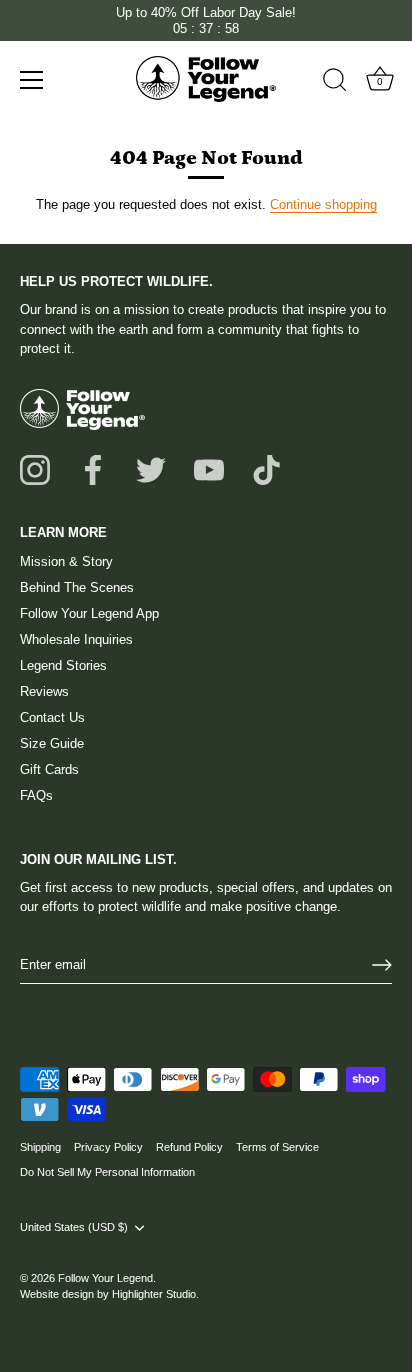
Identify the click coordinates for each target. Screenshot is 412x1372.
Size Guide (52, 743)
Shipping (40, 1147)
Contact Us (52, 717)
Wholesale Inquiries (76, 639)
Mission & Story (66, 561)
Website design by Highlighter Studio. (109, 1294)
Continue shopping (323, 204)
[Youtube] (209, 469)
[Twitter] (151, 469)
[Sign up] (382, 965)
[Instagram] (35, 469)
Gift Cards (49, 769)
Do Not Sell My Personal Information (107, 1172)
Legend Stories (63, 665)
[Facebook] (93, 469)
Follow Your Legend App (89, 613)
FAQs (36, 795)
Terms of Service (277, 1147)
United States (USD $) (74, 1227)
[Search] (335, 83)
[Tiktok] (267, 469)
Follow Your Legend (105, 1278)
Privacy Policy (108, 1147)
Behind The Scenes (77, 587)
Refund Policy (189, 1147)
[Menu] (32, 80)
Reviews (44, 691)
